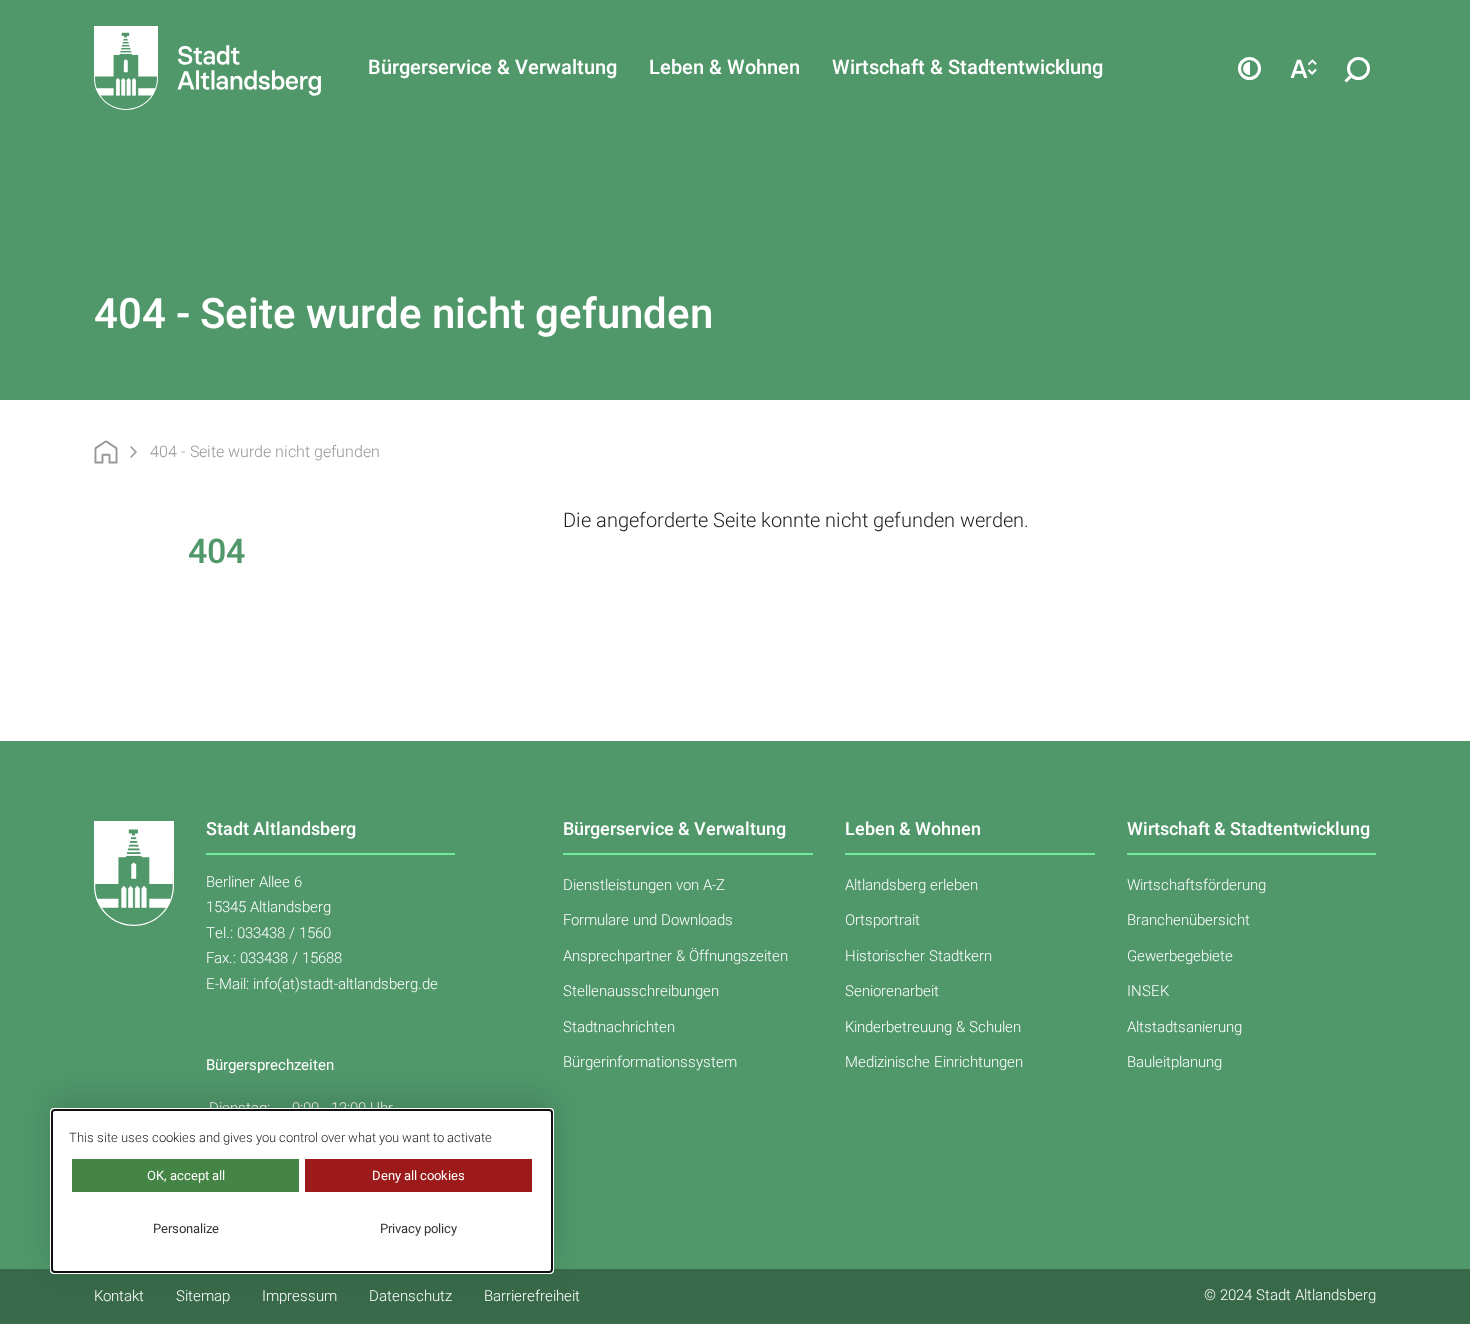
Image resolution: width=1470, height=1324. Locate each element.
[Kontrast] (1249, 68)
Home (106, 452)
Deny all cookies (418, 1175)
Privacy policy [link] (418, 1228)
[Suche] (1357, 68)
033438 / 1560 (284, 933)
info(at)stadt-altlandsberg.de (345, 984)
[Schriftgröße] (1303, 68)
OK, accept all (186, 1175)
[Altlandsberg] (172, 68)
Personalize (186, 1228)
